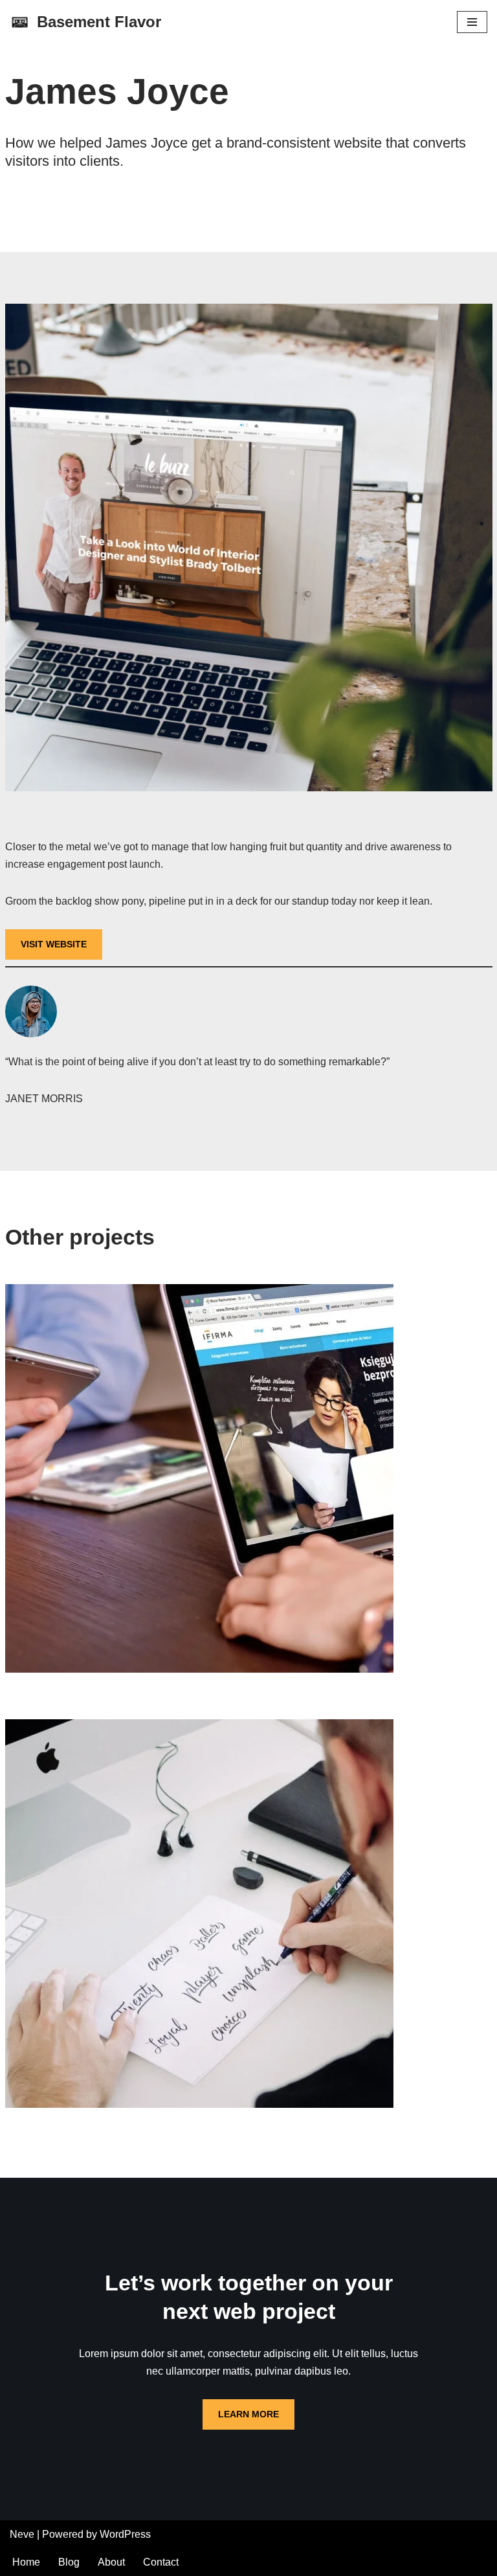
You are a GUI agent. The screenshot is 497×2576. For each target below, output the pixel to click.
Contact (161, 2562)
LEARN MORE (248, 2414)
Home (26, 2562)
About (111, 2562)
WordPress (125, 2534)
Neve (22, 2534)
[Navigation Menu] (472, 22)
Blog (69, 2562)
